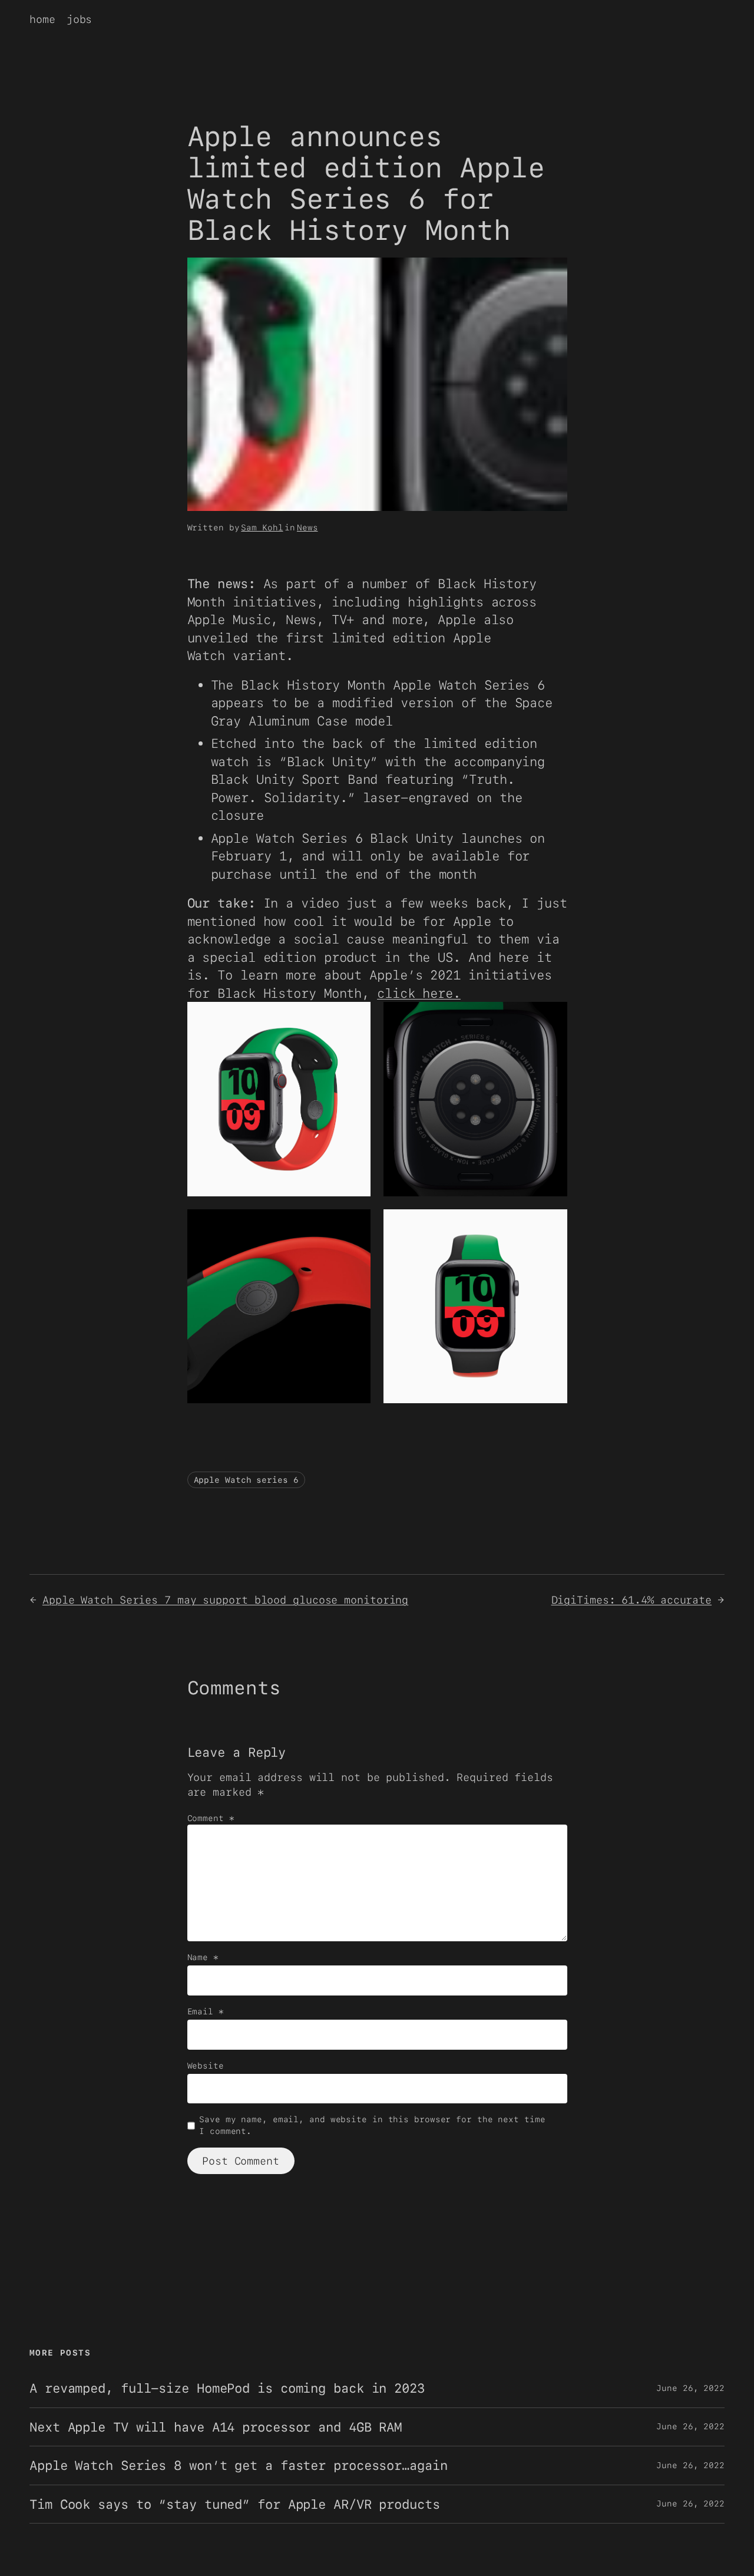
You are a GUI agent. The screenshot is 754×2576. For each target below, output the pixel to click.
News (307, 527)
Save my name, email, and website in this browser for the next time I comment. (372, 2125)
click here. (419, 993)
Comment (211, 1818)
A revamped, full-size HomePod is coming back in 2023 (227, 2388)
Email (206, 2011)
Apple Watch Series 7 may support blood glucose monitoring (225, 1600)
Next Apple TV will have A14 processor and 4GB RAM (216, 2427)
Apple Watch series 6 (246, 1480)
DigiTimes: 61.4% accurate (632, 1600)
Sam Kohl (262, 527)
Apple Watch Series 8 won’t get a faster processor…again (239, 2465)
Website (206, 2066)
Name (203, 1957)
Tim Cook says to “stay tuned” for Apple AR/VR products (235, 2504)
